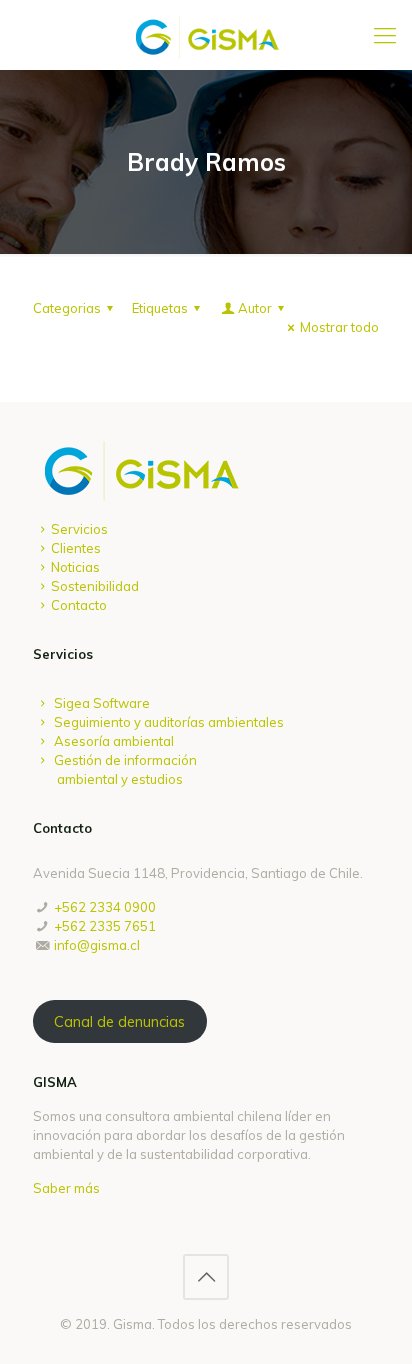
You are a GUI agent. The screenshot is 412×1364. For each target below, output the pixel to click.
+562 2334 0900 (105, 907)
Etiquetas (160, 308)
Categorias (67, 308)
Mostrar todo (339, 327)
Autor (255, 308)
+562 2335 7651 (105, 926)
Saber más (66, 1188)
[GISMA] (206, 35)
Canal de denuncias (119, 1021)
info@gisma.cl (97, 945)
